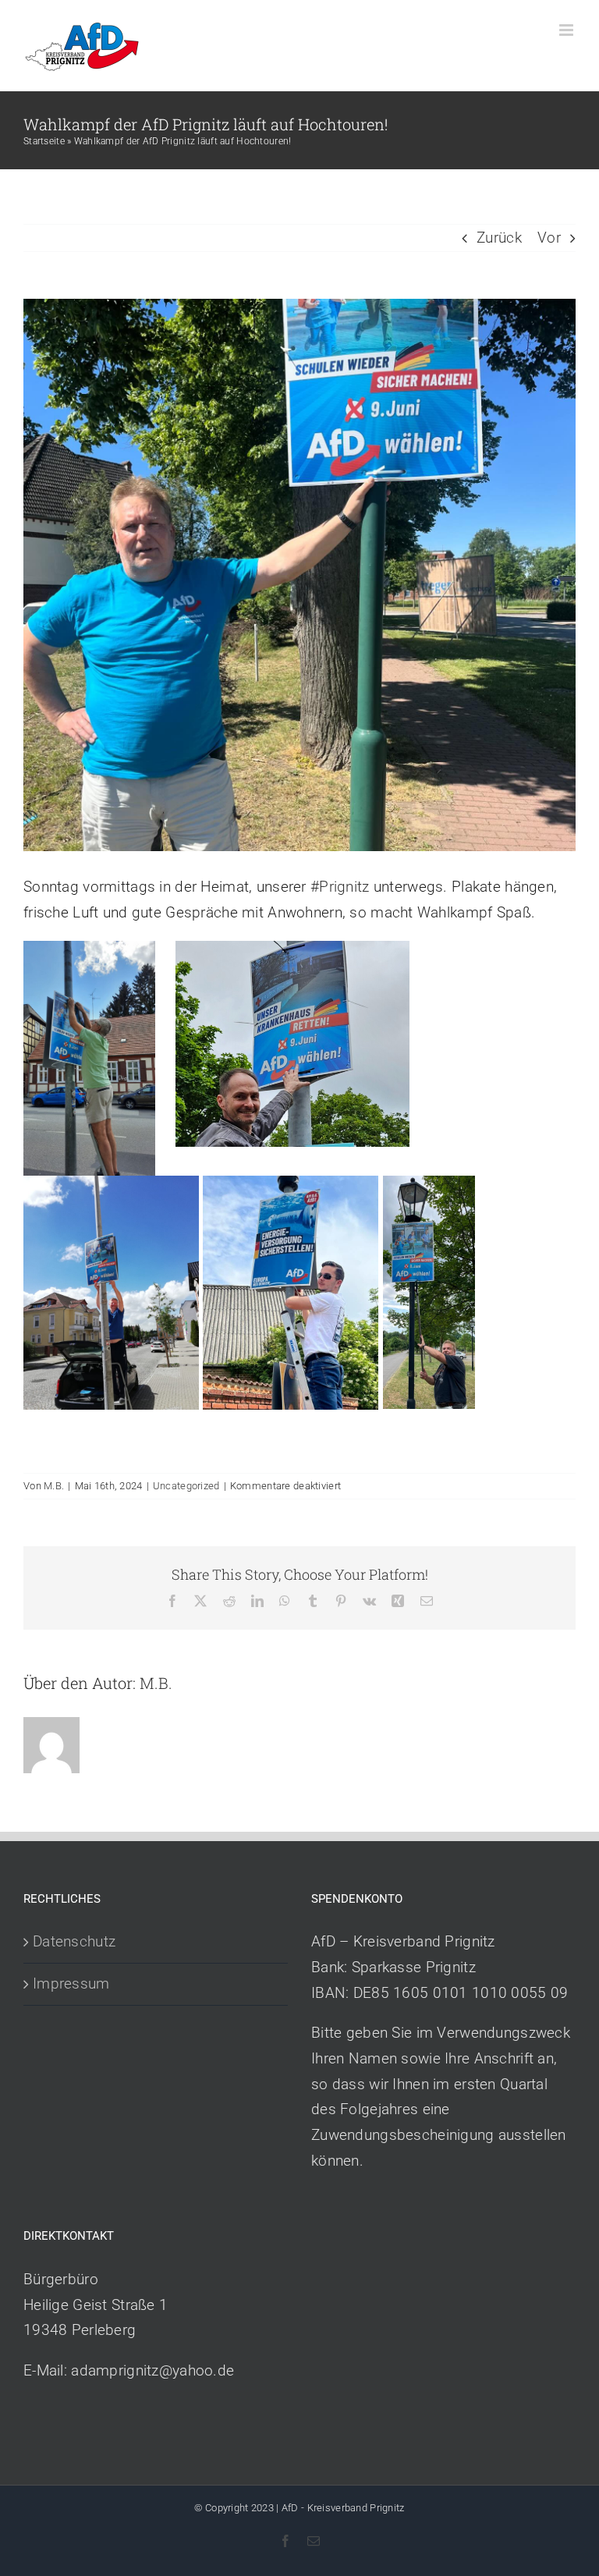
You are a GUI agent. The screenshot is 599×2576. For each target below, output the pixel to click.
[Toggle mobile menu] (567, 30)
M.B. (54, 1486)
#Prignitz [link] (340, 887)
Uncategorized (186, 1486)
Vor (549, 238)
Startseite (44, 141)
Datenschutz (74, 1941)
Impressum (71, 1983)
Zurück (499, 238)
